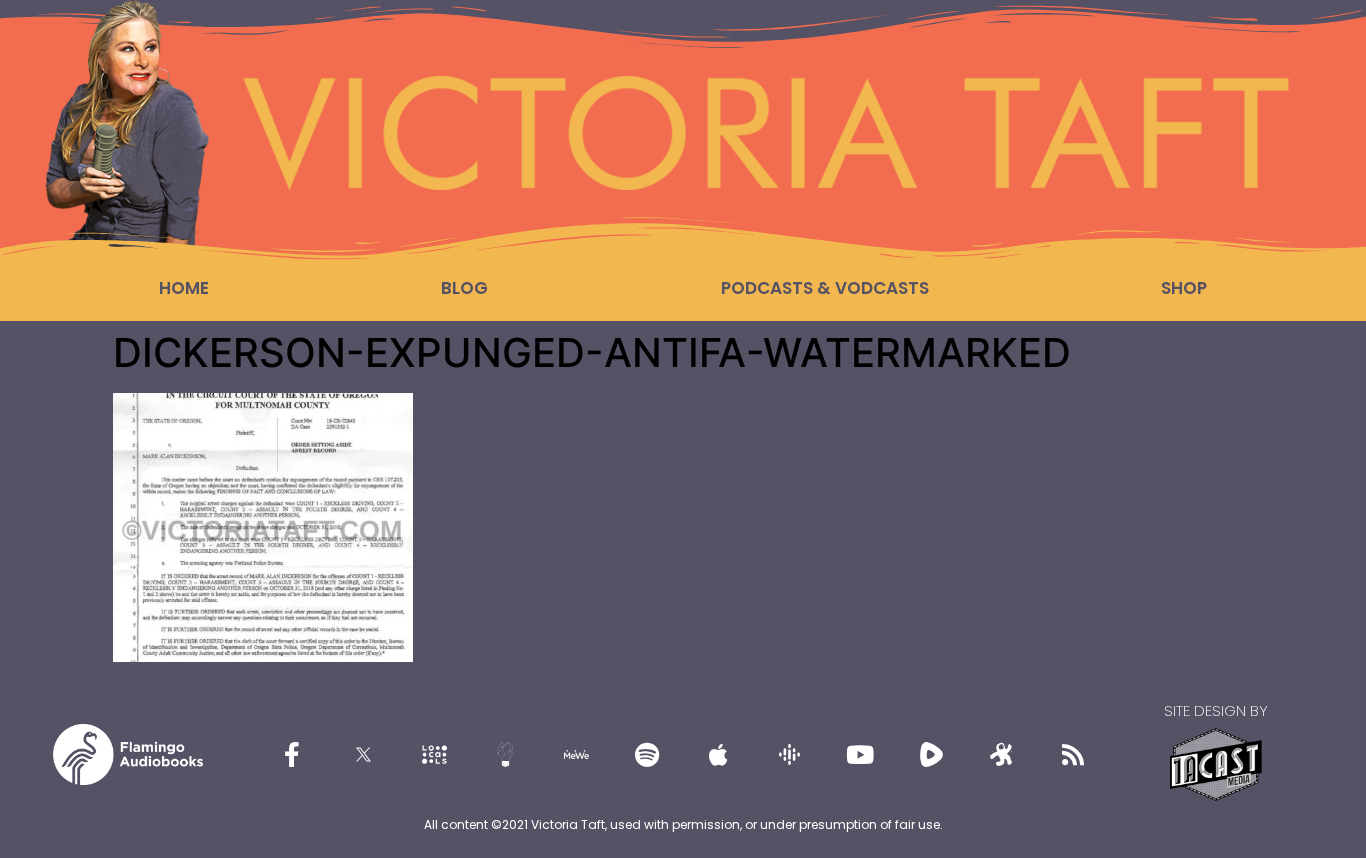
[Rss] (1073, 754)
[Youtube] (860, 754)
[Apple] (718, 754)
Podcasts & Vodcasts (825, 288)
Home (184, 288)
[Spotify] (647, 754)
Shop (1184, 288)
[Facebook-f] (292, 754)
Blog (464, 288)
